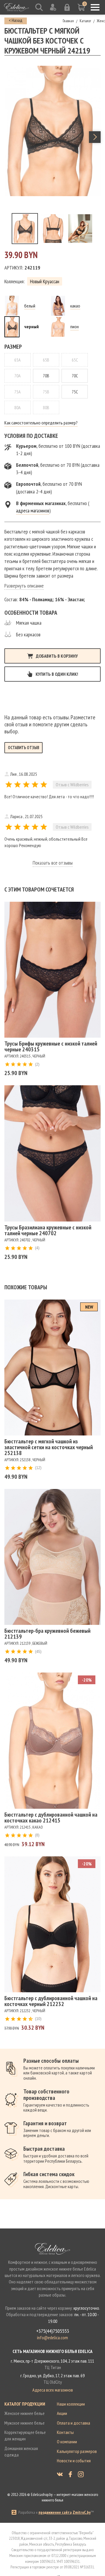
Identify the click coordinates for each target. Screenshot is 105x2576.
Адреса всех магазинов (53, 2390)
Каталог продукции (25, 2404)
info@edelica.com (52, 2337)
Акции (62, 2413)
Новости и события (74, 2461)
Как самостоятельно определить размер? (41, 423)
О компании (67, 2442)
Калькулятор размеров (77, 2451)
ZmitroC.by (82, 2512)
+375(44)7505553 (53, 2331)
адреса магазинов (33, 510)
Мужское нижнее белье (24, 2423)
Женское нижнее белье (24, 2413)
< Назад (16, 20)
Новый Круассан (45, 281)
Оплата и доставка (73, 2423)
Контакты (65, 2432)
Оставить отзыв (23, 748)
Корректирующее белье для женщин (25, 2435)
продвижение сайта (55, 2512)
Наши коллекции (71, 2404)
